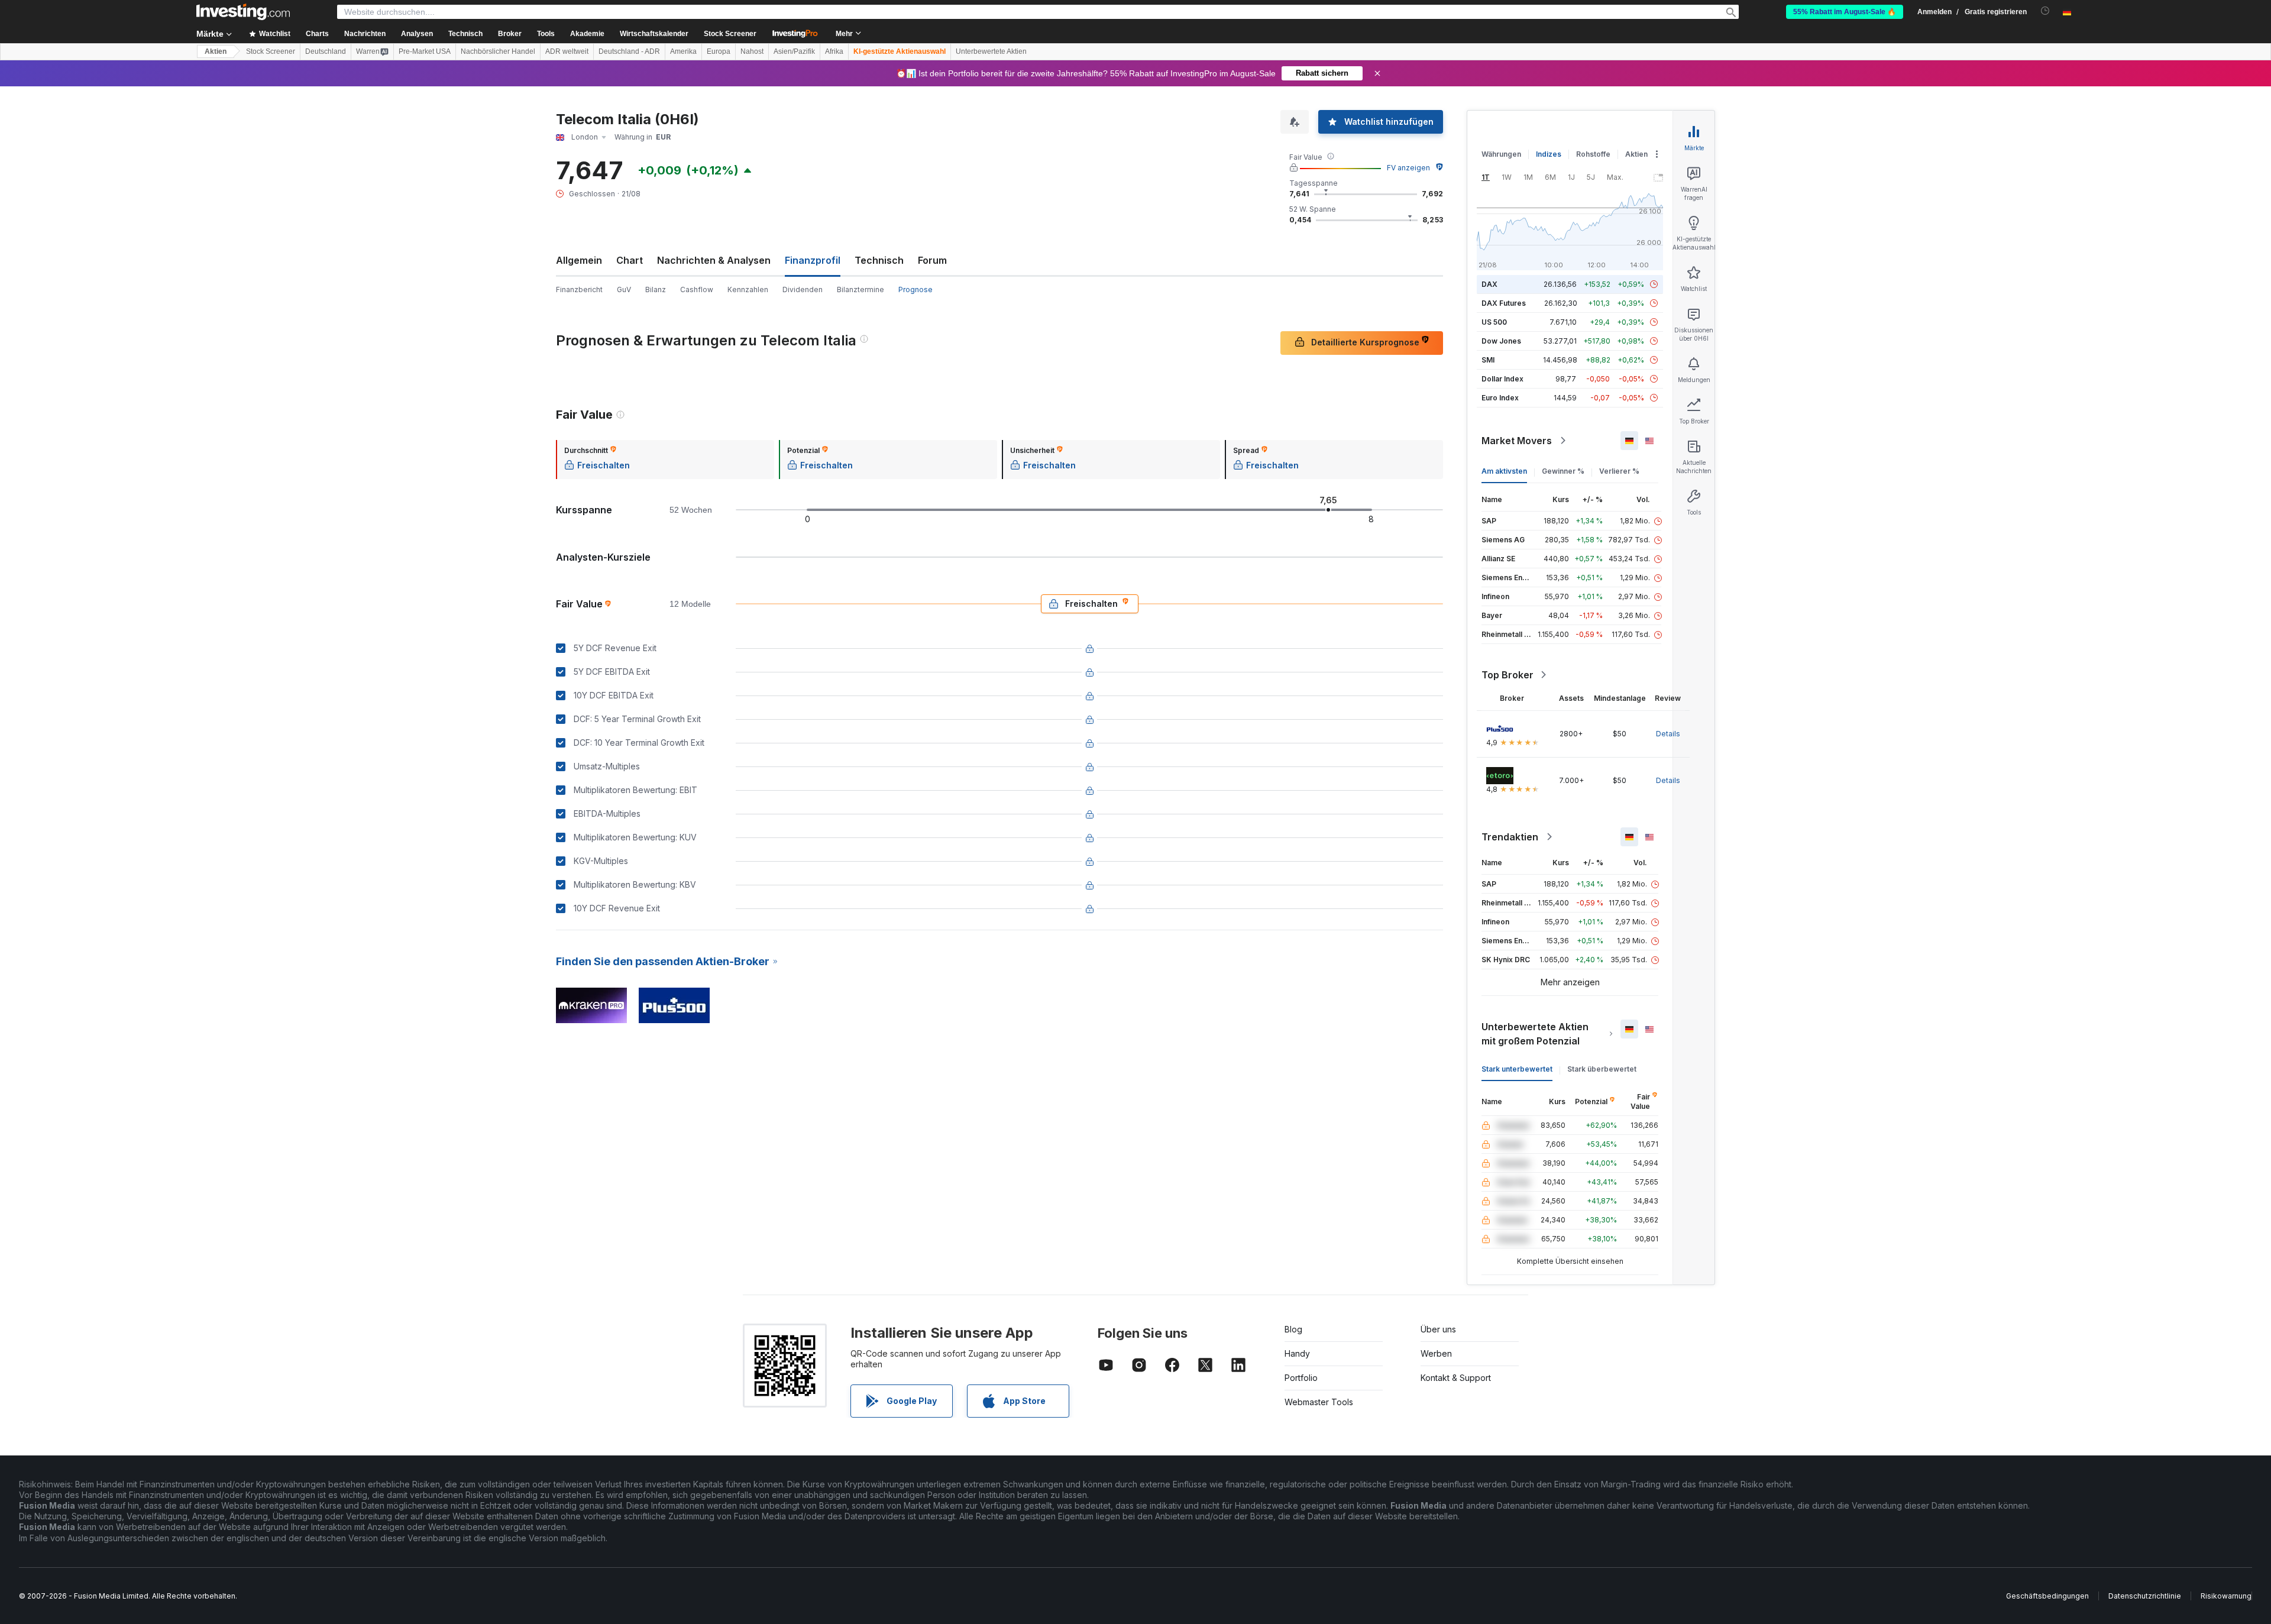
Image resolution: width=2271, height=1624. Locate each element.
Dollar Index (1502, 379)
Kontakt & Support (1456, 1378)
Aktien (216, 51)
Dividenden (803, 289)
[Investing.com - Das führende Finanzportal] (243, 12)
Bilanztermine (860, 289)
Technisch (879, 260)
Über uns (1438, 1329)
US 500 (1494, 322)
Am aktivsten (1504, 471)
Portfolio (1301, 1378)
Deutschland (326, 51)
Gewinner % (1563, 471)
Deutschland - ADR (629, 51)
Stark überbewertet (1602, 1069)
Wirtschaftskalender (654, 34)
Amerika (683, 51)
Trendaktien (1510, 837)
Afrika (834, 51)
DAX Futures (1504, 303)
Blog (1293, 1329)
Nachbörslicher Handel (498, 51)
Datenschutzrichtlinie (2145, 1596)
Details (1668, 734)
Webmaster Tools (1319, 1402)
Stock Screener (730, 34)
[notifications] (2045, 11)
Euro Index (1500, 398)
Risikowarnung (2226, 1596)
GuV (624, 289)
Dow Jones (1501, 341)
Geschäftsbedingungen (2047, 1596)
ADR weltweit (567, 51)
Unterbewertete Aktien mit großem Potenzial (1535, 1034)
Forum (932, 260)
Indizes (1549, 154)
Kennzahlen (748, 289)
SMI (1488, 360)
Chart (630, 260)
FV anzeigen (1408, 168)
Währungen (1501, 154)
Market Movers (1517, 441)
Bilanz (656, 289)
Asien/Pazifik (794, 51)
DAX (1489, 284)
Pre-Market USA (425, 51)
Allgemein (579, 260)
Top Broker (1507, 675)
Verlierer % (1619, 471)
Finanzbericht (579, 289)
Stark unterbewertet (1517, 1069)
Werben (1436, 1353)
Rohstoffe (1593, 154)
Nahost (752, 51)
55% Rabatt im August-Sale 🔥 (1845, 12)
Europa (719, 51)
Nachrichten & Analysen (714, 260)
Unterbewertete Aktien (991, 51)
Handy (1297, 1353)
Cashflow (697, 289)
